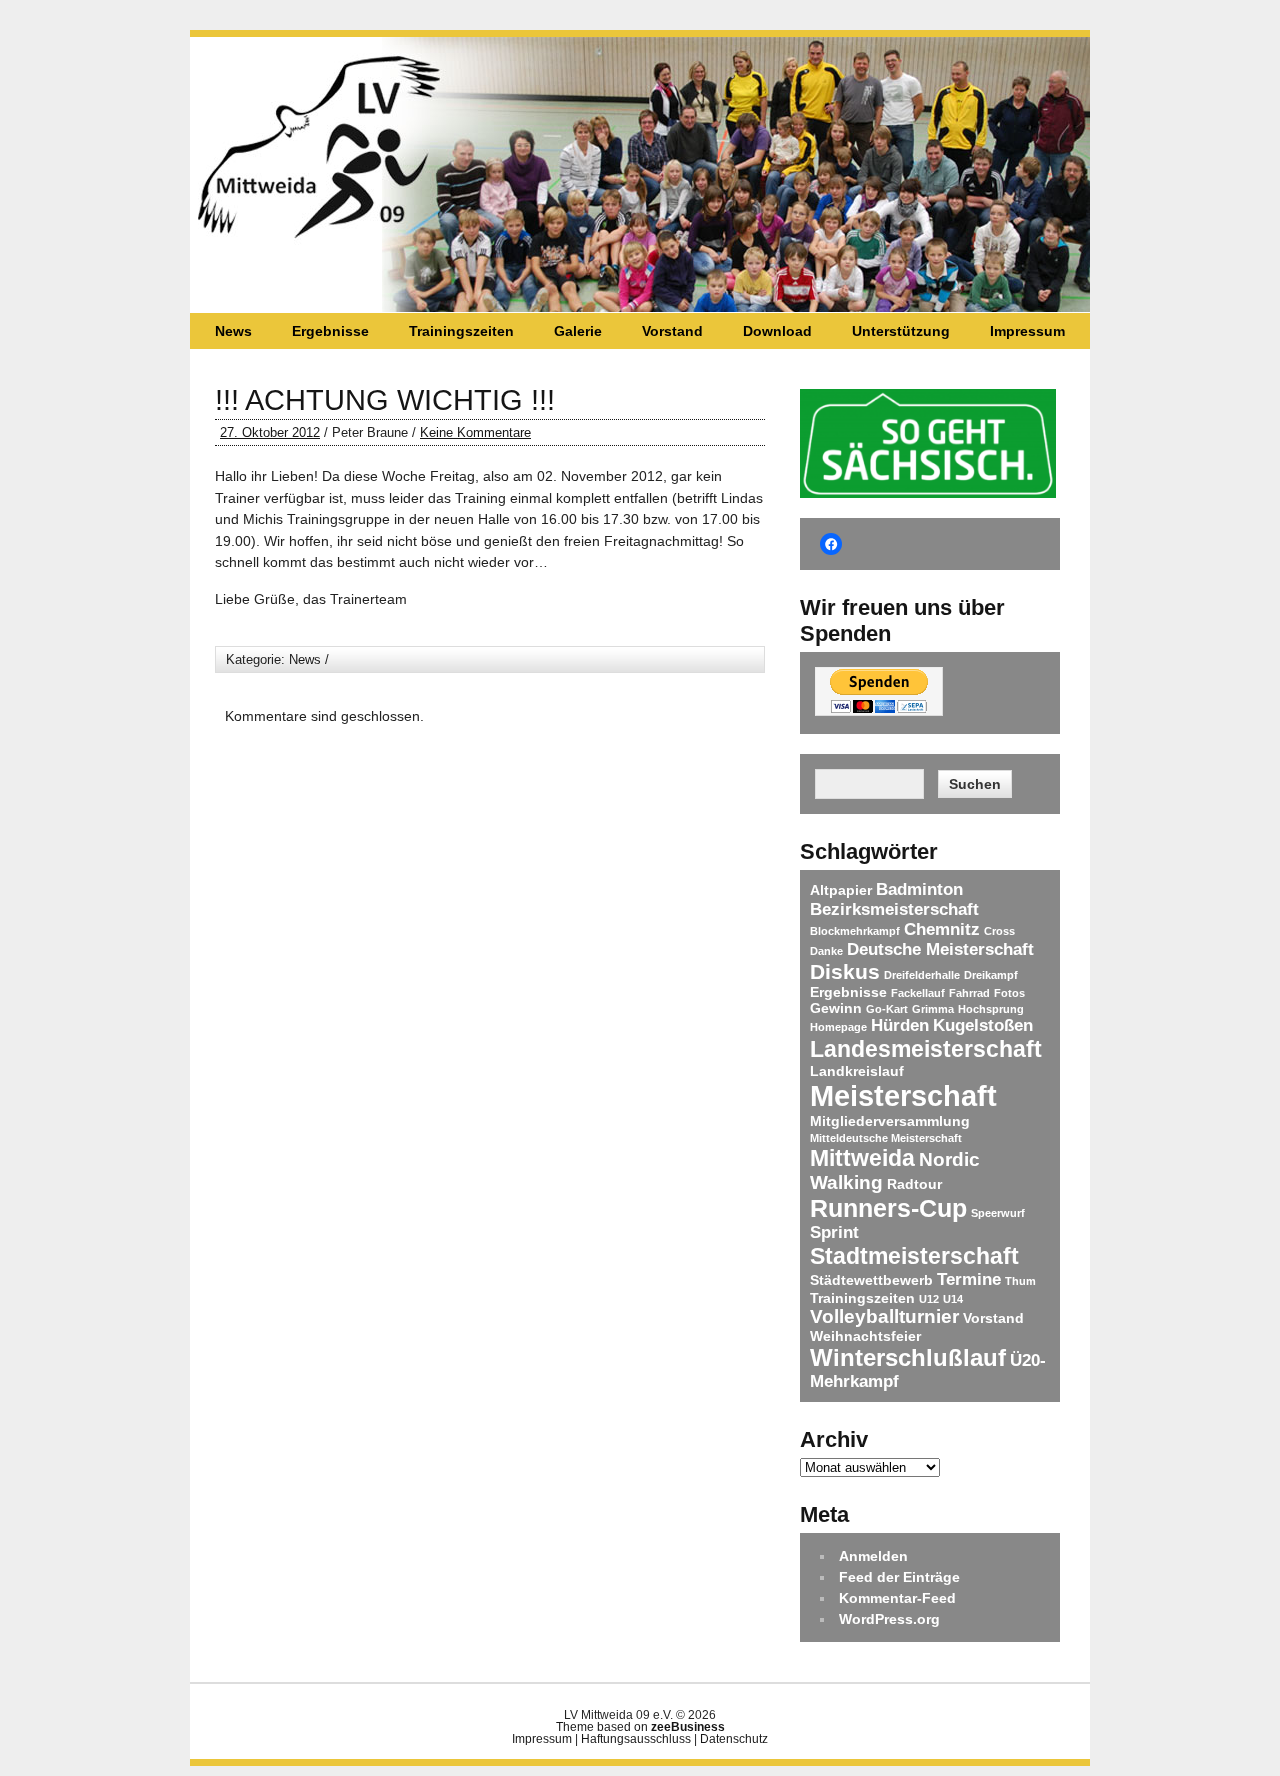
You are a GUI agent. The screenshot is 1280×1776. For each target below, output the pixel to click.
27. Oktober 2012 (270, 432)
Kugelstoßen (983, 1025)
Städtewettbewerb (871, 1280)
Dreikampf (991, 975)
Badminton (919, 889)
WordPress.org (889, 1619)
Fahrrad (969, 993)
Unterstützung (901, 331)
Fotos (1009, 993)
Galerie (578, 331)
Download (777, 331)
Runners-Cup (888, 1208)
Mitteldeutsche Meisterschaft (886, 1138)
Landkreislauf (857, 1071)
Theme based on (640, 1727)
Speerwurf (998, 1213)
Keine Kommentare (475, 432)
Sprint (834, 1232)
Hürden (900, 1025)
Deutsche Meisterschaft (940, 949)
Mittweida (862, 1158)
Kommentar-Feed (897, 1598)
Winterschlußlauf (908, 1357)
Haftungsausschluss (636, 1739)
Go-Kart (887, 1009)
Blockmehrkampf (855, 931)
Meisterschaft (903, 1095)
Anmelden (873, 1556)
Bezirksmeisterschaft (894, 909)
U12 (929, 1299)
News (233, 331)
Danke (826, 951)
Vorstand (672, 331)
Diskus (845, 971)
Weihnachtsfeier (865, 1336)
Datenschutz (734, 1739)
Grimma (933, 1009)
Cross (999, 931)
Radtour (914, 1184)
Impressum (1027, 331)
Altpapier (841, 890)
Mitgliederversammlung (890, 1121)
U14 (953, 1299)
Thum (1020, 1281)
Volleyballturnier (884, 1316)
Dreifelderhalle (922, 975)
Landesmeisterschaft (926, 1049)
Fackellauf (918, 993)
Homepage (838, 1027)
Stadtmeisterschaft (914, 1256)
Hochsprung (991, 1009)
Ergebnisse (330, 331)
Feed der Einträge (899, 1577)
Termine (969, 1279)
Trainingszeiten (461, 331)
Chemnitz (942, 929)
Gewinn (836, 1008)
